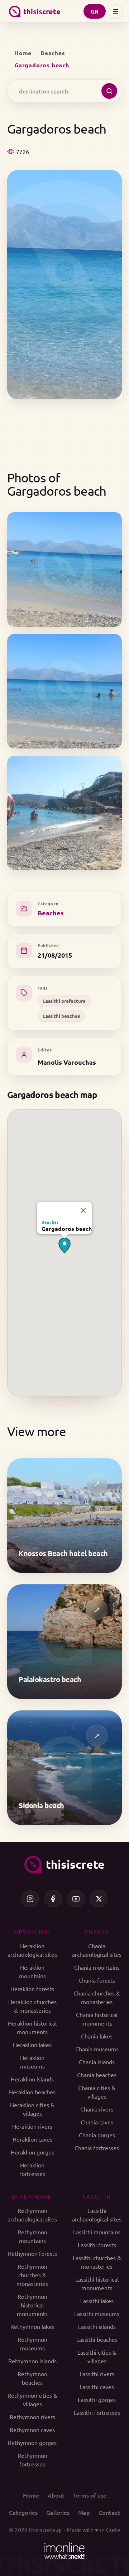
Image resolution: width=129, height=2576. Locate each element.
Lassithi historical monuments (97, 2283)
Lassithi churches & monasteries (97, 2262)
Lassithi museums (97, 2313)
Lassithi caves (97, 2387)
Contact (109, 2512)
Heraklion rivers (32, 2126)
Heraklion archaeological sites (32, 1950)
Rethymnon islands (32, 2361)
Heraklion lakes (32, 2045)
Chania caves (97, 2122)
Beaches (53, 53)
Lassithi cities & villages (97, 2356)
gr (95, 11)
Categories (23, 2512)
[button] (64, 1246)
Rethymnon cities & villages (32, 2399)
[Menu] (116, 11)
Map (84, 2512)
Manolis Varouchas (67, 1062)
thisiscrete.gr (46, 2529)
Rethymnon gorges (32, 2442)
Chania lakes (97, 2036)
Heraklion (32, 1932)
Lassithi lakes (97, 2301)
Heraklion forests (32, 1989)
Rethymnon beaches (32, 2378)
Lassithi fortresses (97, 2412)
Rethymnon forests (32, 2253)
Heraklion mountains (32, 1971)
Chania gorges (97, 2135)
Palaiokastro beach (50, 1679)
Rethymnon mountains (32, 2236)
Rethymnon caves (32, 2430)
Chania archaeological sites (97, 1950)
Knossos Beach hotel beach (63, 1553)
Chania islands (97, 2062)
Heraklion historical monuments (32, 2027)
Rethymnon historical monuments (32, 2305)
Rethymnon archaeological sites (32, 2215)
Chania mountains (97, 1967)
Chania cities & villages (97, 2092)
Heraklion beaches (32, 2092)
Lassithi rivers (97, 2374)
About (56, 2495)
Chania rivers (97, 2109)
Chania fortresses (97, 2148)
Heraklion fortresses (32, 2169)
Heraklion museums (32, 2062)
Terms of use (90, 2495)
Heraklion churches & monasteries (32, 2006)
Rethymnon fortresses (32, 2460)
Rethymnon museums (32, 2344)
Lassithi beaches (61, 1016)
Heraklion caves (32, 2139)
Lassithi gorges (97, 2399)
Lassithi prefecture (64, 1001)
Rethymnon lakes (32, 2326)
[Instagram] (30, 1899)
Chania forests (97, 1980)
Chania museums (97, 2049)
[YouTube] (76, 1899)
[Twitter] (99, 1899)
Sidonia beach (41, 1805)
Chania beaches (97, 2075)
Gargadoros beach (67, 1229)
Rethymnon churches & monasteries (32, 2275)
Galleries (58, 2512)
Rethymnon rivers (32, 2417)
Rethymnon (32, 2196)
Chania (97, 1932)
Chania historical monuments (97, 2019)
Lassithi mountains (97, 2232)
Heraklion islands (32, 2079)
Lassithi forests (97, 2245)
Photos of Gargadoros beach (57, 484)
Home (23, 53)
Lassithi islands (97, 2326)
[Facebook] (53, 1899)
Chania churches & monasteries (97, 1997)
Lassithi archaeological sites (97, 2215)
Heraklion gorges (32, 2152)
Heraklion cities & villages (32, 2109)
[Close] (83, 1210)
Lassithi (97, 2196)
